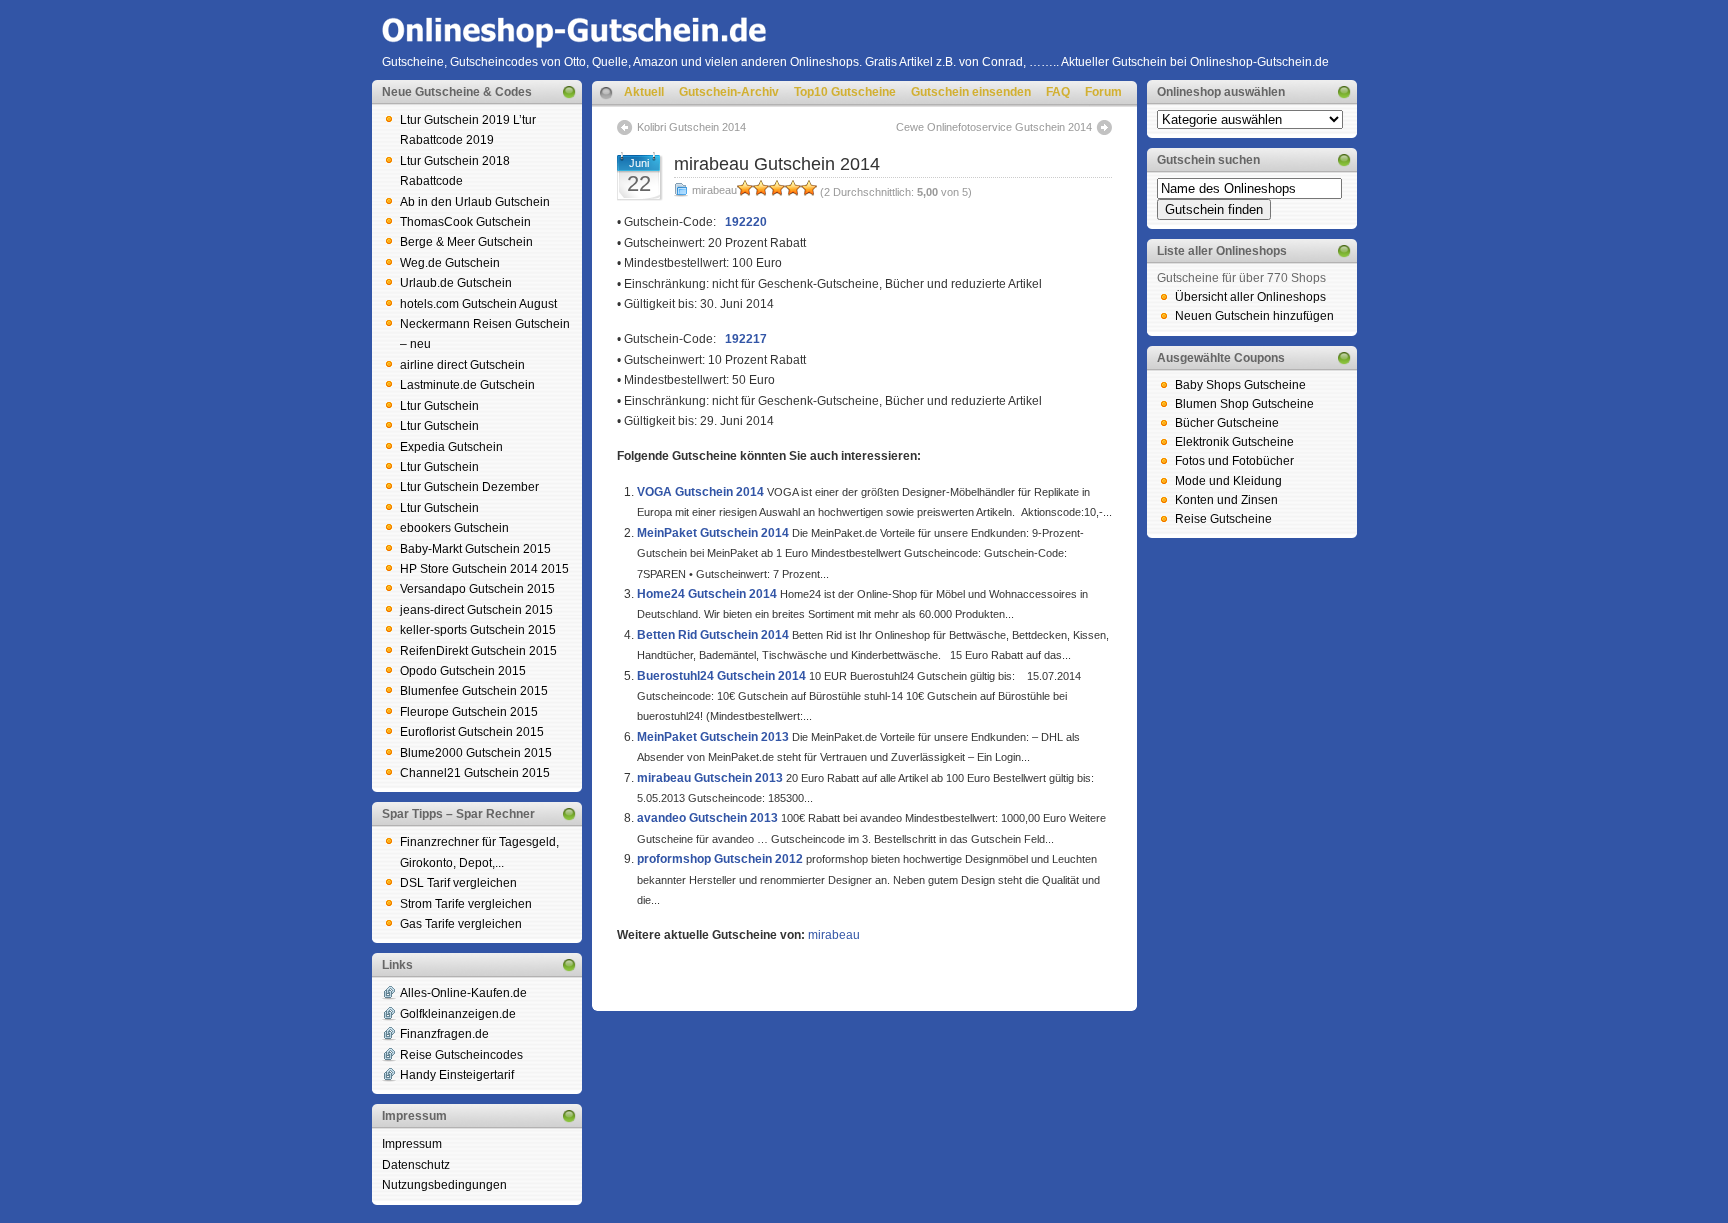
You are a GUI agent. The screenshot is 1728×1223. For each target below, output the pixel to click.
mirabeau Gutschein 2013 (710, 778)
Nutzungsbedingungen (444, 1185)
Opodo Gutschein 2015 (463, 671)
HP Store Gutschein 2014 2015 (484, 569)
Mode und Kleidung (1228, 481)
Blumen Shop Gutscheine (1244, 404)
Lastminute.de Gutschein (467, 385)
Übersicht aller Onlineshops (1250, 297)
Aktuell (644, 92)
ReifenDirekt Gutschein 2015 (478, 651)
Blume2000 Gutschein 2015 (476, 753)
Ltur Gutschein (439, 406)
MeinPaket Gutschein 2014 (713, 533)
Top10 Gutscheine (845, 92)
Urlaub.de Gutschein (456, 283)
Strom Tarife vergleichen (466, 904)
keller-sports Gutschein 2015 (478, 630)
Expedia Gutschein (451, 447)
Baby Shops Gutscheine (1240, 385)
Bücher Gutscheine (1227, 423)
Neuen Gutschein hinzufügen (1254, 316)
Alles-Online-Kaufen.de (463, 993)
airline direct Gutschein (462, 365)
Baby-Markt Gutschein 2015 (475, 549)
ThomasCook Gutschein (465, 222)
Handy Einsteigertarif (457, 1075)
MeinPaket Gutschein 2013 (713, 737)
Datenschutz (416, 1165)
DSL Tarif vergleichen (458, 883)
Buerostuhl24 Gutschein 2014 (721, 676)
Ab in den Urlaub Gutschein (475, 202)
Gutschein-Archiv (729, 92)
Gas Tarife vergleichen (461, 924)
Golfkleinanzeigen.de (458, 1014)
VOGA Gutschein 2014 (700, 492)
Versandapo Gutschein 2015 (477, 589)
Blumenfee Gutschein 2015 (474, 691)
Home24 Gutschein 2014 (707, 594)
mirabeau (714, 190)
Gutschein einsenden (971, 92)
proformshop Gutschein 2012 (720, 859)
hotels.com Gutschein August (478, 304)
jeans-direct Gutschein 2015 (476, 610)
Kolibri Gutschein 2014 (691, 127)
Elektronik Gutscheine (1234, 442)
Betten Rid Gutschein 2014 (713, 635)
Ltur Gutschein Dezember (469, 487)
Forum (1103, 92)
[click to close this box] (569, 92)
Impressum (412, 1144)
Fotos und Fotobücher (1234, 461)
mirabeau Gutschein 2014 (777, 164)
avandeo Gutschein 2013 (707, 818)
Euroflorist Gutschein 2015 (472, 732)
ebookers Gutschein (454, 528)
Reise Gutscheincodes (461, 1055)
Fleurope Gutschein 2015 (469, 712)
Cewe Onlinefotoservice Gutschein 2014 (994, 127)
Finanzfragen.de (444, 1034)
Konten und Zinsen (1226, 500)
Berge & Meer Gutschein (466, 242)
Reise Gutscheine (1223, 519)
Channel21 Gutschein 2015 (475, 773)
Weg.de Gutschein (450, 263)
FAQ (1058, 92)
